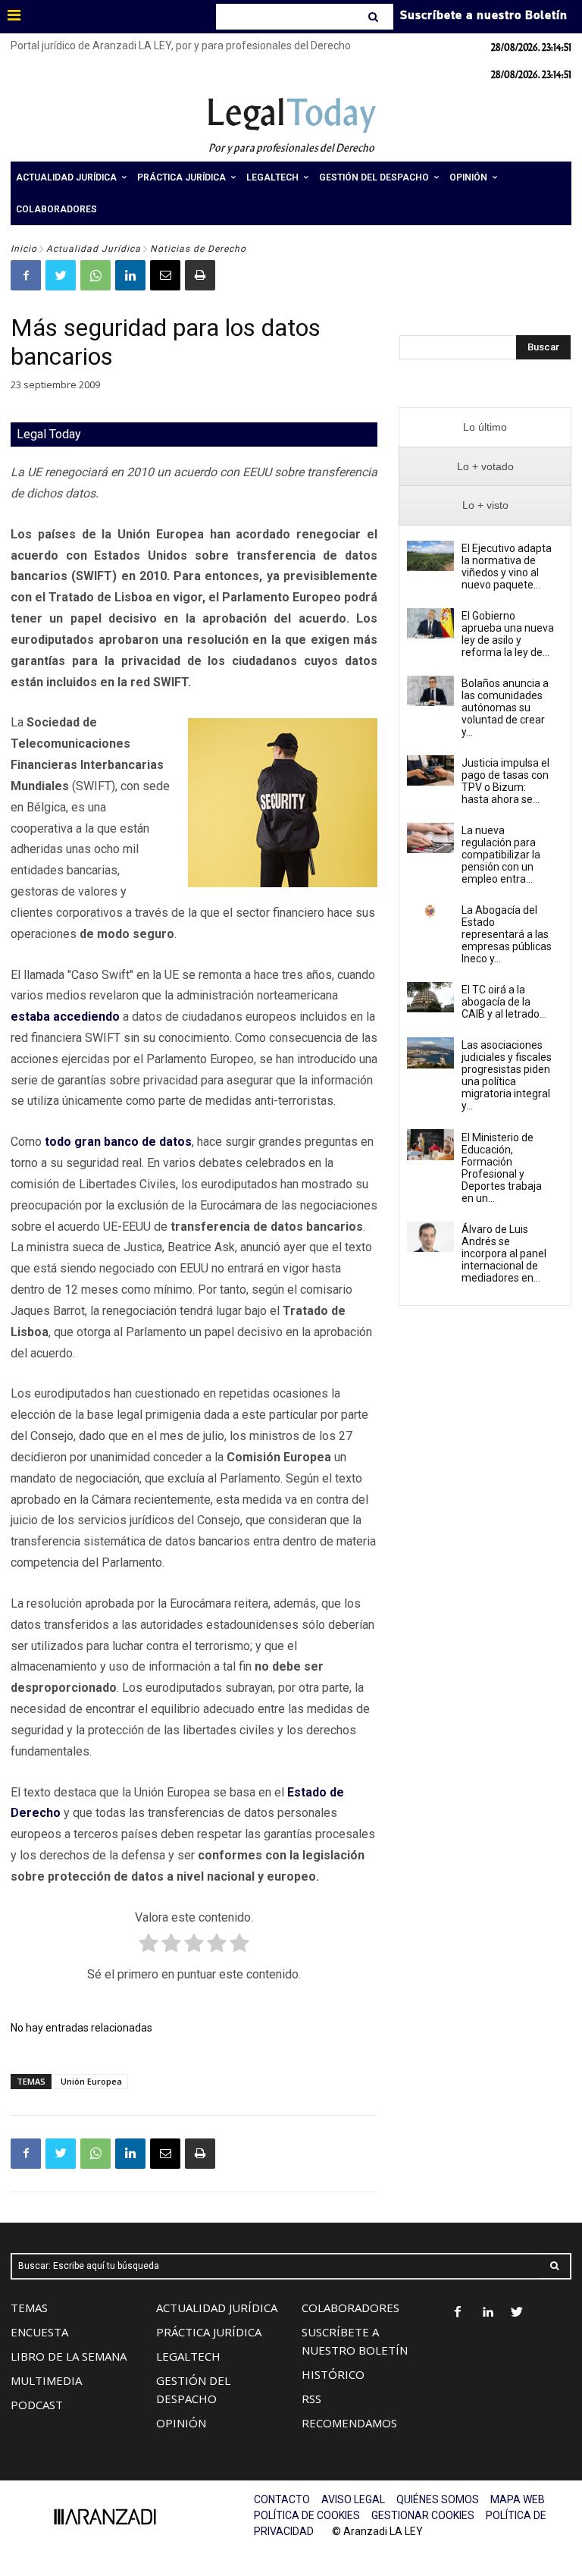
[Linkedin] (130, 275)
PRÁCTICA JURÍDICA (209, 2332)
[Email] (165, 275)
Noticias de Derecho (198, 249)
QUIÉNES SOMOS (438, 2499)
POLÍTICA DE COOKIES (307, 2515)
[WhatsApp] (95, 275)
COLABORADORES (350, 2308)
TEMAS (29, 2308)
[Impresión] (200, 275)
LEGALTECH (188, 2356)
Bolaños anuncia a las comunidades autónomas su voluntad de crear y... (505, 708)
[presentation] (485, 427)
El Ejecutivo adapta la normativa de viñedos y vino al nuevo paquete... (507, 566)
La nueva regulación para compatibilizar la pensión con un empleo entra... (501, 855)
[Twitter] (61, 275)
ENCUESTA (39, 2332)
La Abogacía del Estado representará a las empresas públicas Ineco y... (507, 934)
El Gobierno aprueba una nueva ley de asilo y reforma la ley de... (508, 634)
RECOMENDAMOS (349, 2423)
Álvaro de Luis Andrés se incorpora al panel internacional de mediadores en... (504, 1253)
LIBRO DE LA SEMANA (69, 2356)
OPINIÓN (181, 2423)
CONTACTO (282, 2499)
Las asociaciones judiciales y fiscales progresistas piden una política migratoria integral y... (507, 1075)
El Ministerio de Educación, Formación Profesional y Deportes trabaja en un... (502, 1168)
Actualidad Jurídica (94, 249)
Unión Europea (91, 2081)
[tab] (485, 427)
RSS (311, 2399)
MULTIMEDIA (46, 2380)
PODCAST (37, 2405)
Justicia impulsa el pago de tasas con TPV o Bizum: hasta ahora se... (505, 781)
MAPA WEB (518, 2499)
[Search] (375, 17)
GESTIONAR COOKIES (423, 2515)
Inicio (24, 249)
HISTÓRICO (333, 2374)
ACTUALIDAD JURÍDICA (217, 2308)
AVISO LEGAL (353, 2499)
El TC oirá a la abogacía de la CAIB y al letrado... (504, 1002)
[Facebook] (26, 275)
